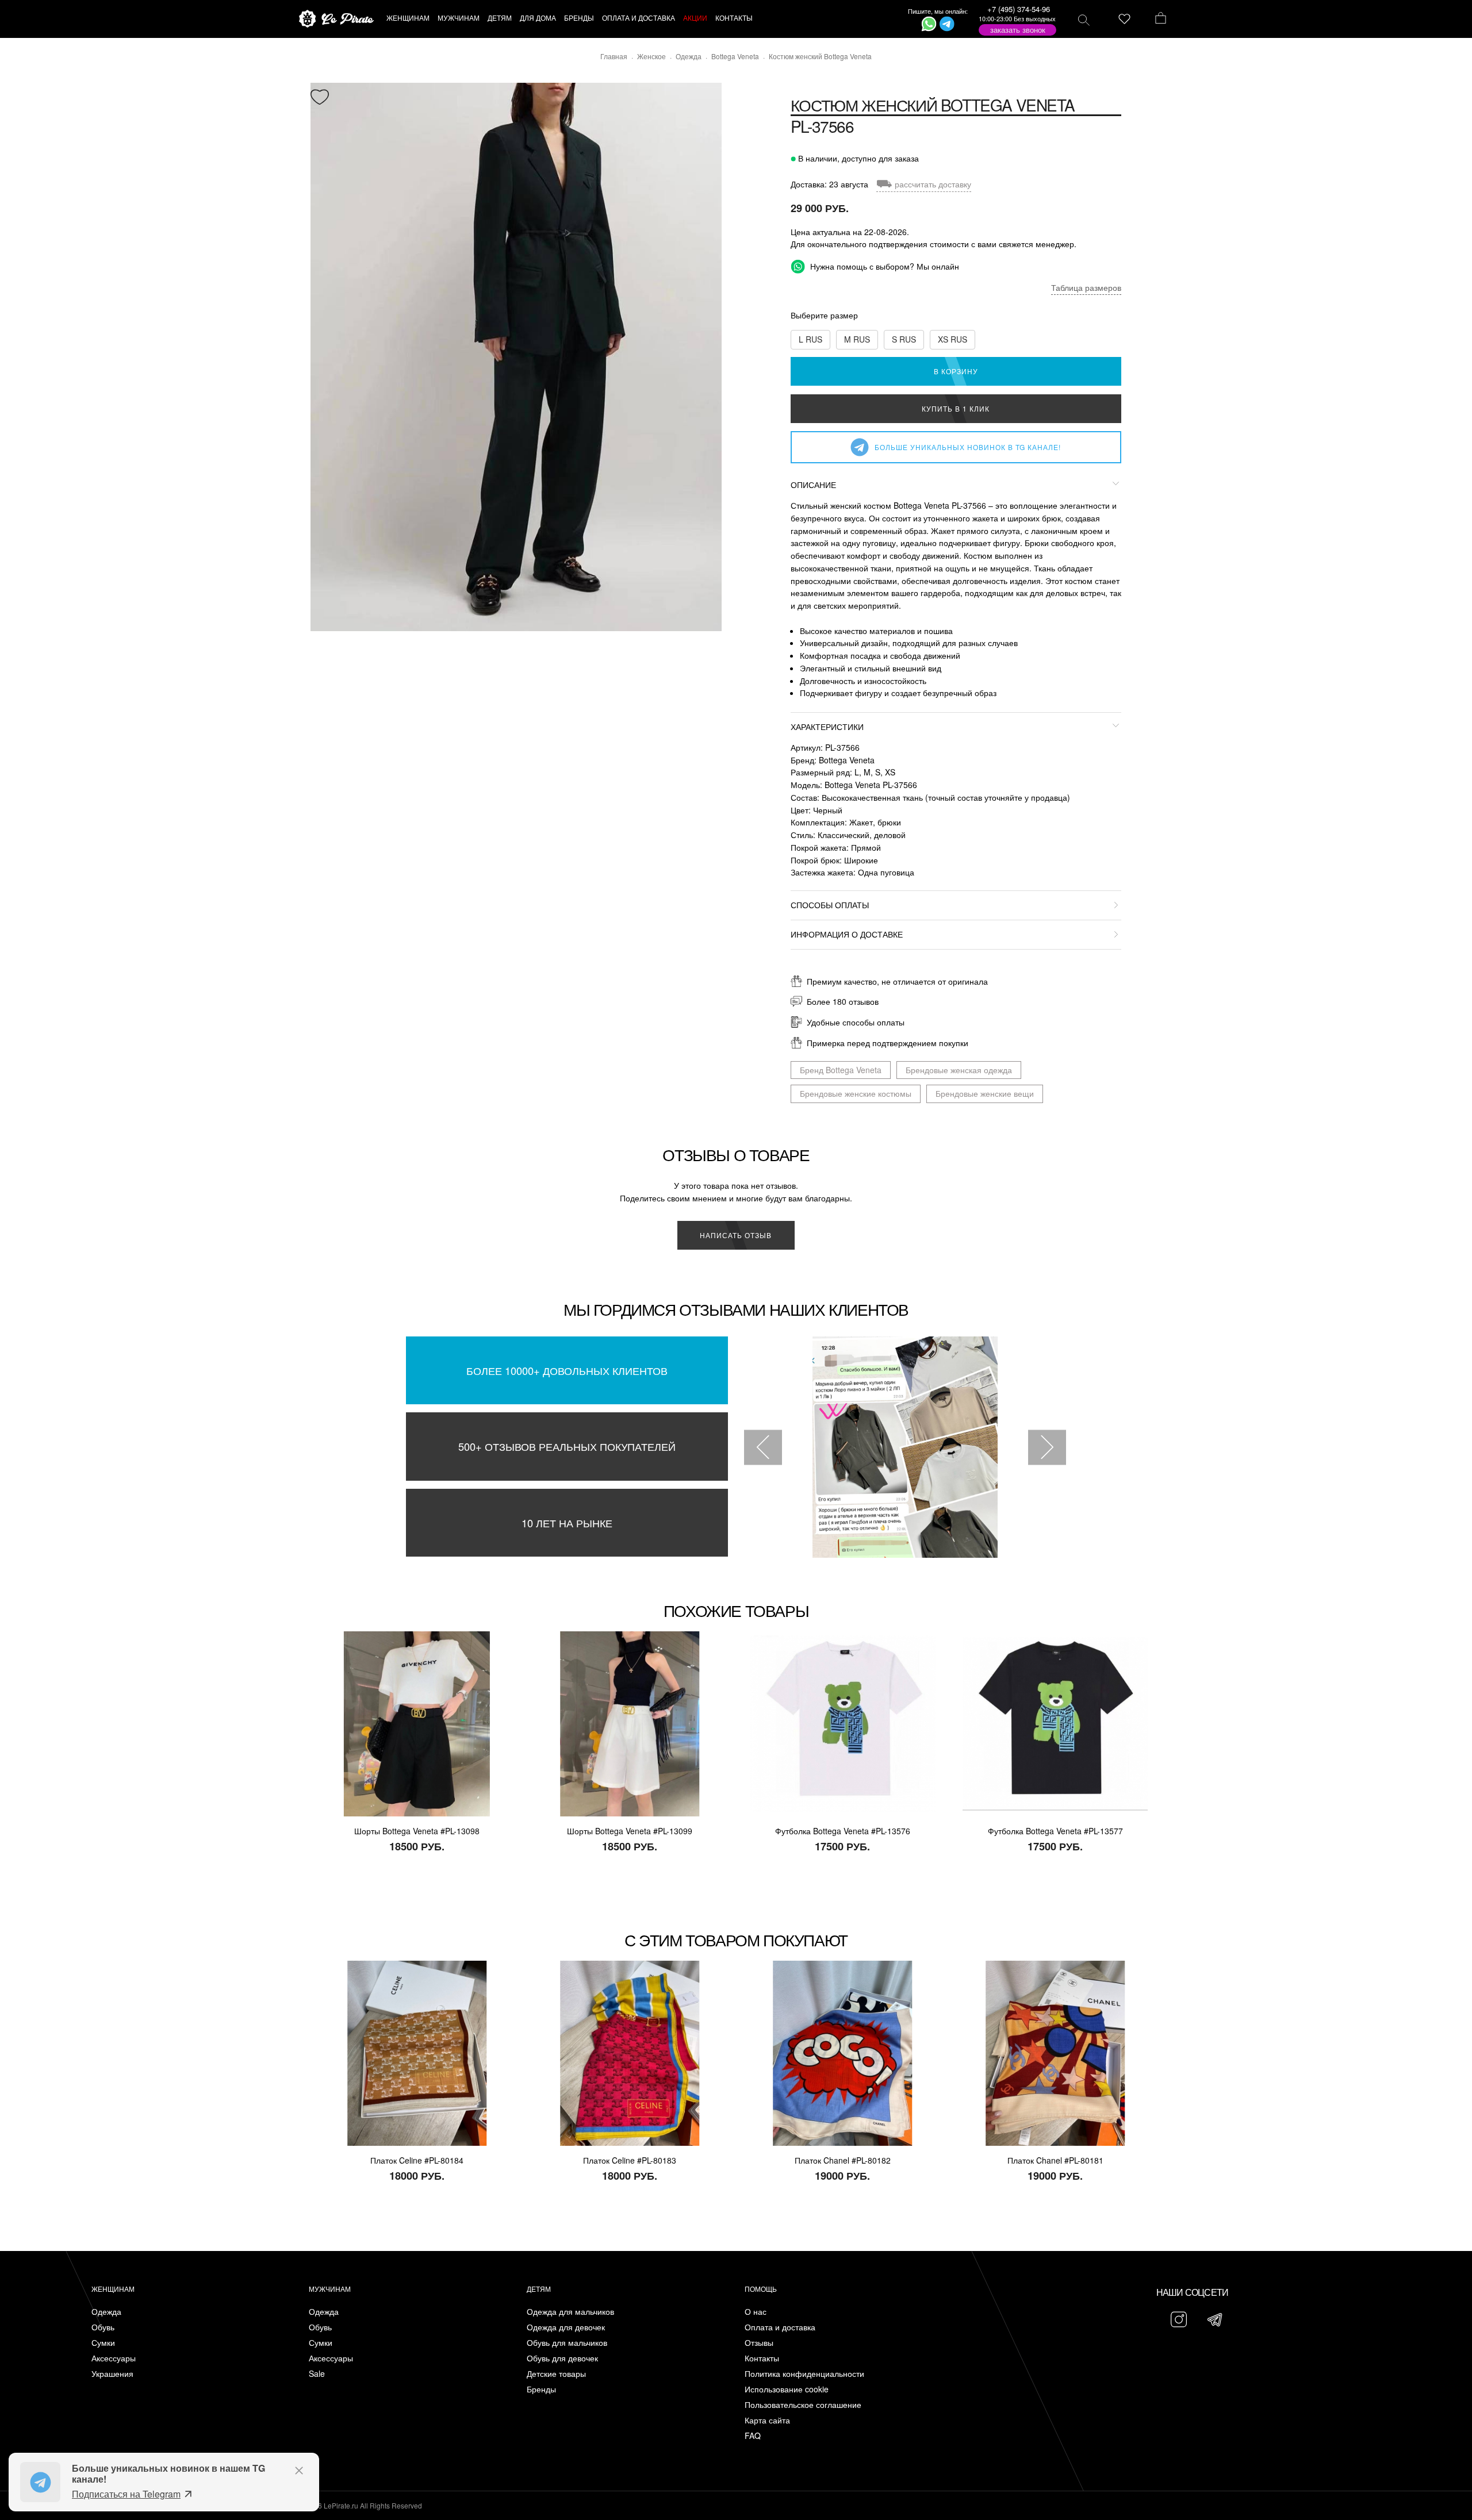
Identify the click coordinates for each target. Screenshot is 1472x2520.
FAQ (753, 2436)
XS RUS (952, 339)
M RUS (857, 339)
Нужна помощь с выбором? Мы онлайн (883, 266)
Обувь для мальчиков (567, 2343)
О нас (756, 2312)
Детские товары (556, 2374)
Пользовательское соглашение (803, 2405)
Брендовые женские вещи (985, 1093)
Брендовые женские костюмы (856, 1093)
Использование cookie (787, 2389)
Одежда (106, 2312)
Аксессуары (114, 2358)
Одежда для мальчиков (570, 2312)
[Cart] (1161, 19)
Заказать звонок (1018, 30)
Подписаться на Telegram (126, 2494)
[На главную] (336, 19)
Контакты (762, 2358)
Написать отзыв (736, 1235)
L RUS (810, 339)
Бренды (541, 2389)
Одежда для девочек (566, 2327)
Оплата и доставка (780, 2327)
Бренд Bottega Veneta (841, 1070)
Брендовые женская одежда (959, 1070)
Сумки (103, 2343)
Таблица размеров (1086, 287)
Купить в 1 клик (956, 408)
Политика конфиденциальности (804, 2374)
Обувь (103, 2327)
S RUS (904, 339)
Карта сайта (767, 2420)
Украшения (112, 2374)
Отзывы (759, 2343)
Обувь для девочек (562, 2358)
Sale (317, 2374)
